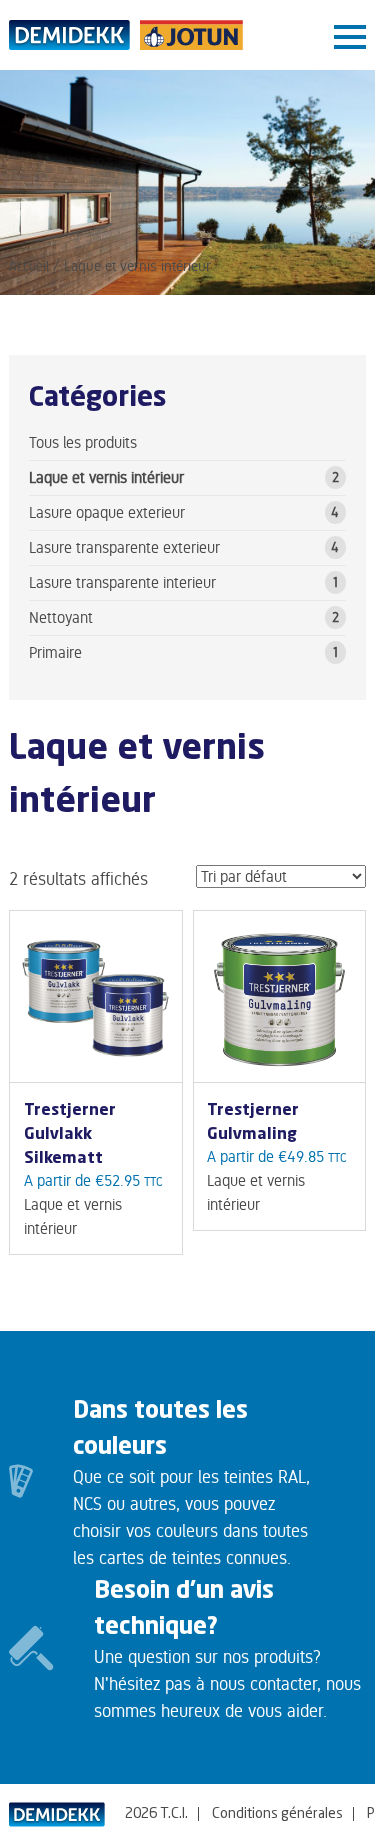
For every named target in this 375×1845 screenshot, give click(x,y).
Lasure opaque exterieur (107, 512)
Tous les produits (83, 442)
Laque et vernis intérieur (106, 477)
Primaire (55, 652)
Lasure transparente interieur (122, 582)
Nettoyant (61, 617)
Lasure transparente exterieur (124, 547)
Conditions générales (277, 1814)
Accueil (29, 266)
